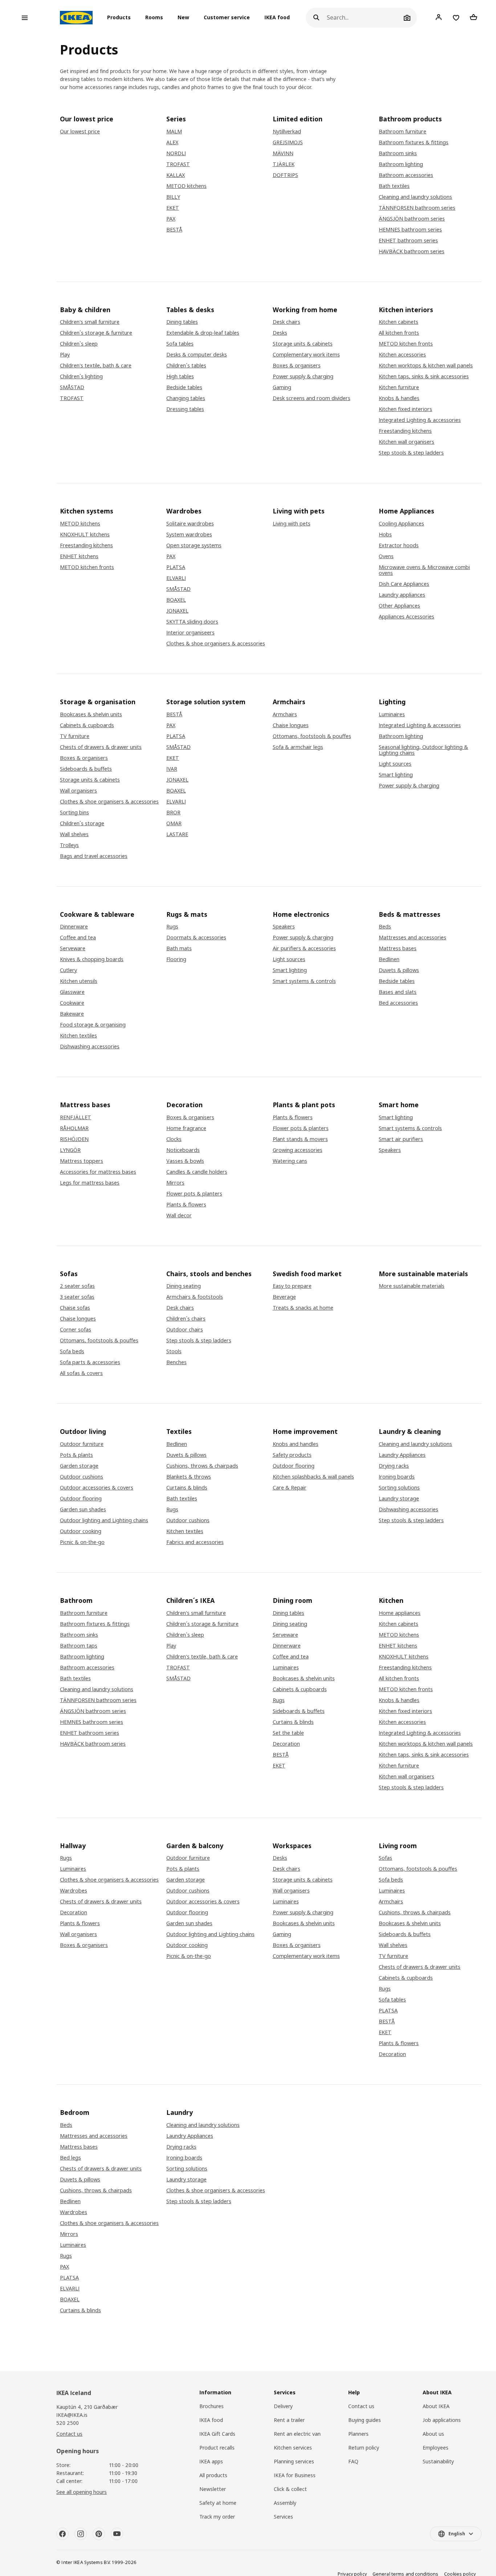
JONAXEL (177, 611)
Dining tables (182, 322)
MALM (174, 132)
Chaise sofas (75, 1308)
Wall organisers (78, 791)
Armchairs (285, 714)
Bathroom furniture (403, 132)
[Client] (439, 17)
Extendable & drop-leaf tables (203, 333)
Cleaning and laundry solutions (415, 197)
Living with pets (292, 524)
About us (433, 2434)
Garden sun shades (83, 1509)
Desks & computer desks (197, 355)
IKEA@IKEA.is (72, 2415)
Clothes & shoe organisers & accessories (216, 644)
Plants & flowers (186, 1205)
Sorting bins (74, 813)
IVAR (172, 769)
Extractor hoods (399, 545)
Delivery (283, 2406)
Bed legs (70, 2158)
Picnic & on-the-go (82, 1542)
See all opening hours (82, 2492)
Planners (358, 2434)
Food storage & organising (93, 1025)
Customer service (227, 18)
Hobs (385, 535)
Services (283, 2517)
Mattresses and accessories (412, 938)
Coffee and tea (78, 938)
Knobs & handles (399, 398)
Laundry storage (399, 1499)
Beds (385, 927)
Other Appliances (399, 606)
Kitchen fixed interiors (405, 409)
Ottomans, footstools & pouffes (312, 736)
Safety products (292, 1455)
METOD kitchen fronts (406, 344)
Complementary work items (306, 355)
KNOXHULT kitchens (85, 535)
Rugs (172, 927)
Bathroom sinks (398, 153)
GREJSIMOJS (288, 142)
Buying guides (365, 2420)
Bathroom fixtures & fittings (414, 142)
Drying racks (394, 1466)
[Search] (316, 18)
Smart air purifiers (401, 1139)
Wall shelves (74, 834)
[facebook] (62, 2534)
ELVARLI (176, 578)
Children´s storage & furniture (96, 333)
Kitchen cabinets (399, 322)
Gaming (282, 387)
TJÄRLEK (284, 164)
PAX (171, 219)
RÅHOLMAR (74, 1128)
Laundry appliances (402, 595)
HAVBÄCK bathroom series (412, 251)
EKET (173, 208)
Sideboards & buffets (86, 769)
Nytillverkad (287, 132)
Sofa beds (72, 1351)
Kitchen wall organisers (406, 442)
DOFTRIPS (285, 175)
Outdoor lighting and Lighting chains (104, 1520)
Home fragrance (186, 1128)
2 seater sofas (77, 1286)
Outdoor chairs (185, 1330)
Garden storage (79, 1466)
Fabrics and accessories (195, 1542)
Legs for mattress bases (90, 1183)
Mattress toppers (82, 1161)
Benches (176, 1362)
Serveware (73, 948)
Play (65, 355)
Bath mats (179, 948)
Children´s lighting (81, 376)
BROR (173, 813)
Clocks (174, 1139)
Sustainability (438, 2461)
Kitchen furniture (399, 387)
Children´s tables (186, 366)
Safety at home (218, 2503)
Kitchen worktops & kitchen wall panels (426, 366)
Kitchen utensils (79, 981)
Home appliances (400, 1613)
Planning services (294, 2461)
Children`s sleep (79, 344)
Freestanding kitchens (405, 431)
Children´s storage (82, 823)
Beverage (284, 1297)
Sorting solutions (399, 1488)
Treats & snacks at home (303, 1308)
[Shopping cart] (473, 17)
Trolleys (69, 845)
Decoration (286, 1744)
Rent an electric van (297, 2434)
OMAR (174, 823)
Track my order (217, 2517)
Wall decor (179, 1216)
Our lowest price (80, 132)
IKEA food (277, 18)
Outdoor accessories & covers (97, 1488)
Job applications (442, 2420)
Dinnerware (74, 927)
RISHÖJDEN (74, 1139)
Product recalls (217, 2448)
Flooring (176, 959)
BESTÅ (174, 230)
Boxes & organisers (297, 366)
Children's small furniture (90, 322)
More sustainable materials (412, 1286)
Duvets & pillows (399, 970)
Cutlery (68, 970)
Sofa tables (180, 344)
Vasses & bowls (185, 1161)
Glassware (72, 992)
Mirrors (175, 1183)
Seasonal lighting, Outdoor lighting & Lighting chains (423, 750)
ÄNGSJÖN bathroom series (412, 219)
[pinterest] (99, 2534)
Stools (174, 1351)
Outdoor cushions (82, 1477)
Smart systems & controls (304, 981)
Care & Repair (290, 1488)
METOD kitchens (186, 186)
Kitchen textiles (78, 1036)
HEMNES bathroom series (410, 230)
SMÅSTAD (72, 387)
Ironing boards (397, 1477)
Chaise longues (291, 725)
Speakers (284, 927)
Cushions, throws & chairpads (202, 1466)
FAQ (353, 2461)
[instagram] (81, 2534)
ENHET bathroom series (408, 241)
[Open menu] (25, 18)
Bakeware (72, 1014)
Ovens (386, 556)
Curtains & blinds (187, 1488)
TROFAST (178, 164)
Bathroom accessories (406, 175)
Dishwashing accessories (90, 1047)
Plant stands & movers (300, 1139)
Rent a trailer (289, 2420)
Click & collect (290, 2489)
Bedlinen (389, 959)
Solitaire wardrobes (190, 524)
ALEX (172, 142)
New (183, 18)
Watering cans (290, 1161)
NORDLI (176, 153)
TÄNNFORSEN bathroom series (417, 208)
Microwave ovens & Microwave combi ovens (424, 570)
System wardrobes (189, 535)
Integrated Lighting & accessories (420, 420)
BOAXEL (176, 600)
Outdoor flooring (81, 1499)
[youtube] (117, 2534)
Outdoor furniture (82, 1444)
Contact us (69, 2434)
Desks (280, 333)
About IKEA (436, 2406)
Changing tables (186, 398)
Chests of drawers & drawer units (101, 747)
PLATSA (176, 567)
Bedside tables (184, 387)
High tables (180, 376)
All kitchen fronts (399, 333)
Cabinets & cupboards (87, 725)
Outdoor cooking (81, 1531)
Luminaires (392, 714)
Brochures (212, 2406)
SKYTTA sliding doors (192, 622)
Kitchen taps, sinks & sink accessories (424, 376)
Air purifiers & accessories (304, 948)
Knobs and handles (296, 1444)
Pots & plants (76, 1455)
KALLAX (176, 175)
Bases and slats (398, 992)
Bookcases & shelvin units (91, 714)
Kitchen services (293, 2448)
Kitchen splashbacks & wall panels (313, 1477)
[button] (121, 18)
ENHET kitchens (79, 556)
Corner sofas (76, 1330)
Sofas (385, 1858)
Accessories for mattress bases (98, 1172)
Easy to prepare (292, 1286)
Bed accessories (398, 1003)
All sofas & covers (81, 1373)
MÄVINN (283, 153)
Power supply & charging (303, 376)
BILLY (173, 197)
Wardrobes (74, 1891)
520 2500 (68, 2423)
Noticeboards (183, 1150)
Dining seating (184, 1286)
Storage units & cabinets (303, 344)
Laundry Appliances (402, 1455)
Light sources (395, 764)
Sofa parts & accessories (90, 1362)
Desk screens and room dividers (312, 398)
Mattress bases (398, 948)
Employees (436, 2448)
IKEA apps (211, 2461)
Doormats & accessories (196, 938)
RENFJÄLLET (76, 1117)
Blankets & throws (189, 1477)
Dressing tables (185, 409)
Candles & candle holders (197, 1172)
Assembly (285, 2503)
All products (213, 2475)
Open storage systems (194, 545)
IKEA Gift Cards (217, 2434)
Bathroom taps (79, 1646)
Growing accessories (298, 1150)
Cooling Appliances (401, 524)
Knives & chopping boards (92, 959)
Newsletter (213, 2489)
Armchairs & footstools (195, 1297)
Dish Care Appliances (404, 584)
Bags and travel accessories (94, 856)
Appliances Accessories (406, 617)
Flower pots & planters (194, 1194)
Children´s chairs (186, 1319)
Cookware (72, 1003)
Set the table (288, 1733)
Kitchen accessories (402, 355)
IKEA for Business (295, 2475)
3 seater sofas (77, 1297)
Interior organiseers (190, 633)
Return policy (364, 2448)
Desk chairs (286, 322)
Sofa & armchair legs (298, 747)
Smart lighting (396, 775)
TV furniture (75, 736)
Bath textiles (394, 186)
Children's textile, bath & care (96, 366)
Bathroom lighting (401, 164)
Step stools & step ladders (411, 453)
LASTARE (177, 834)
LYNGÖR (70, 1150)
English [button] (457, 2534)
